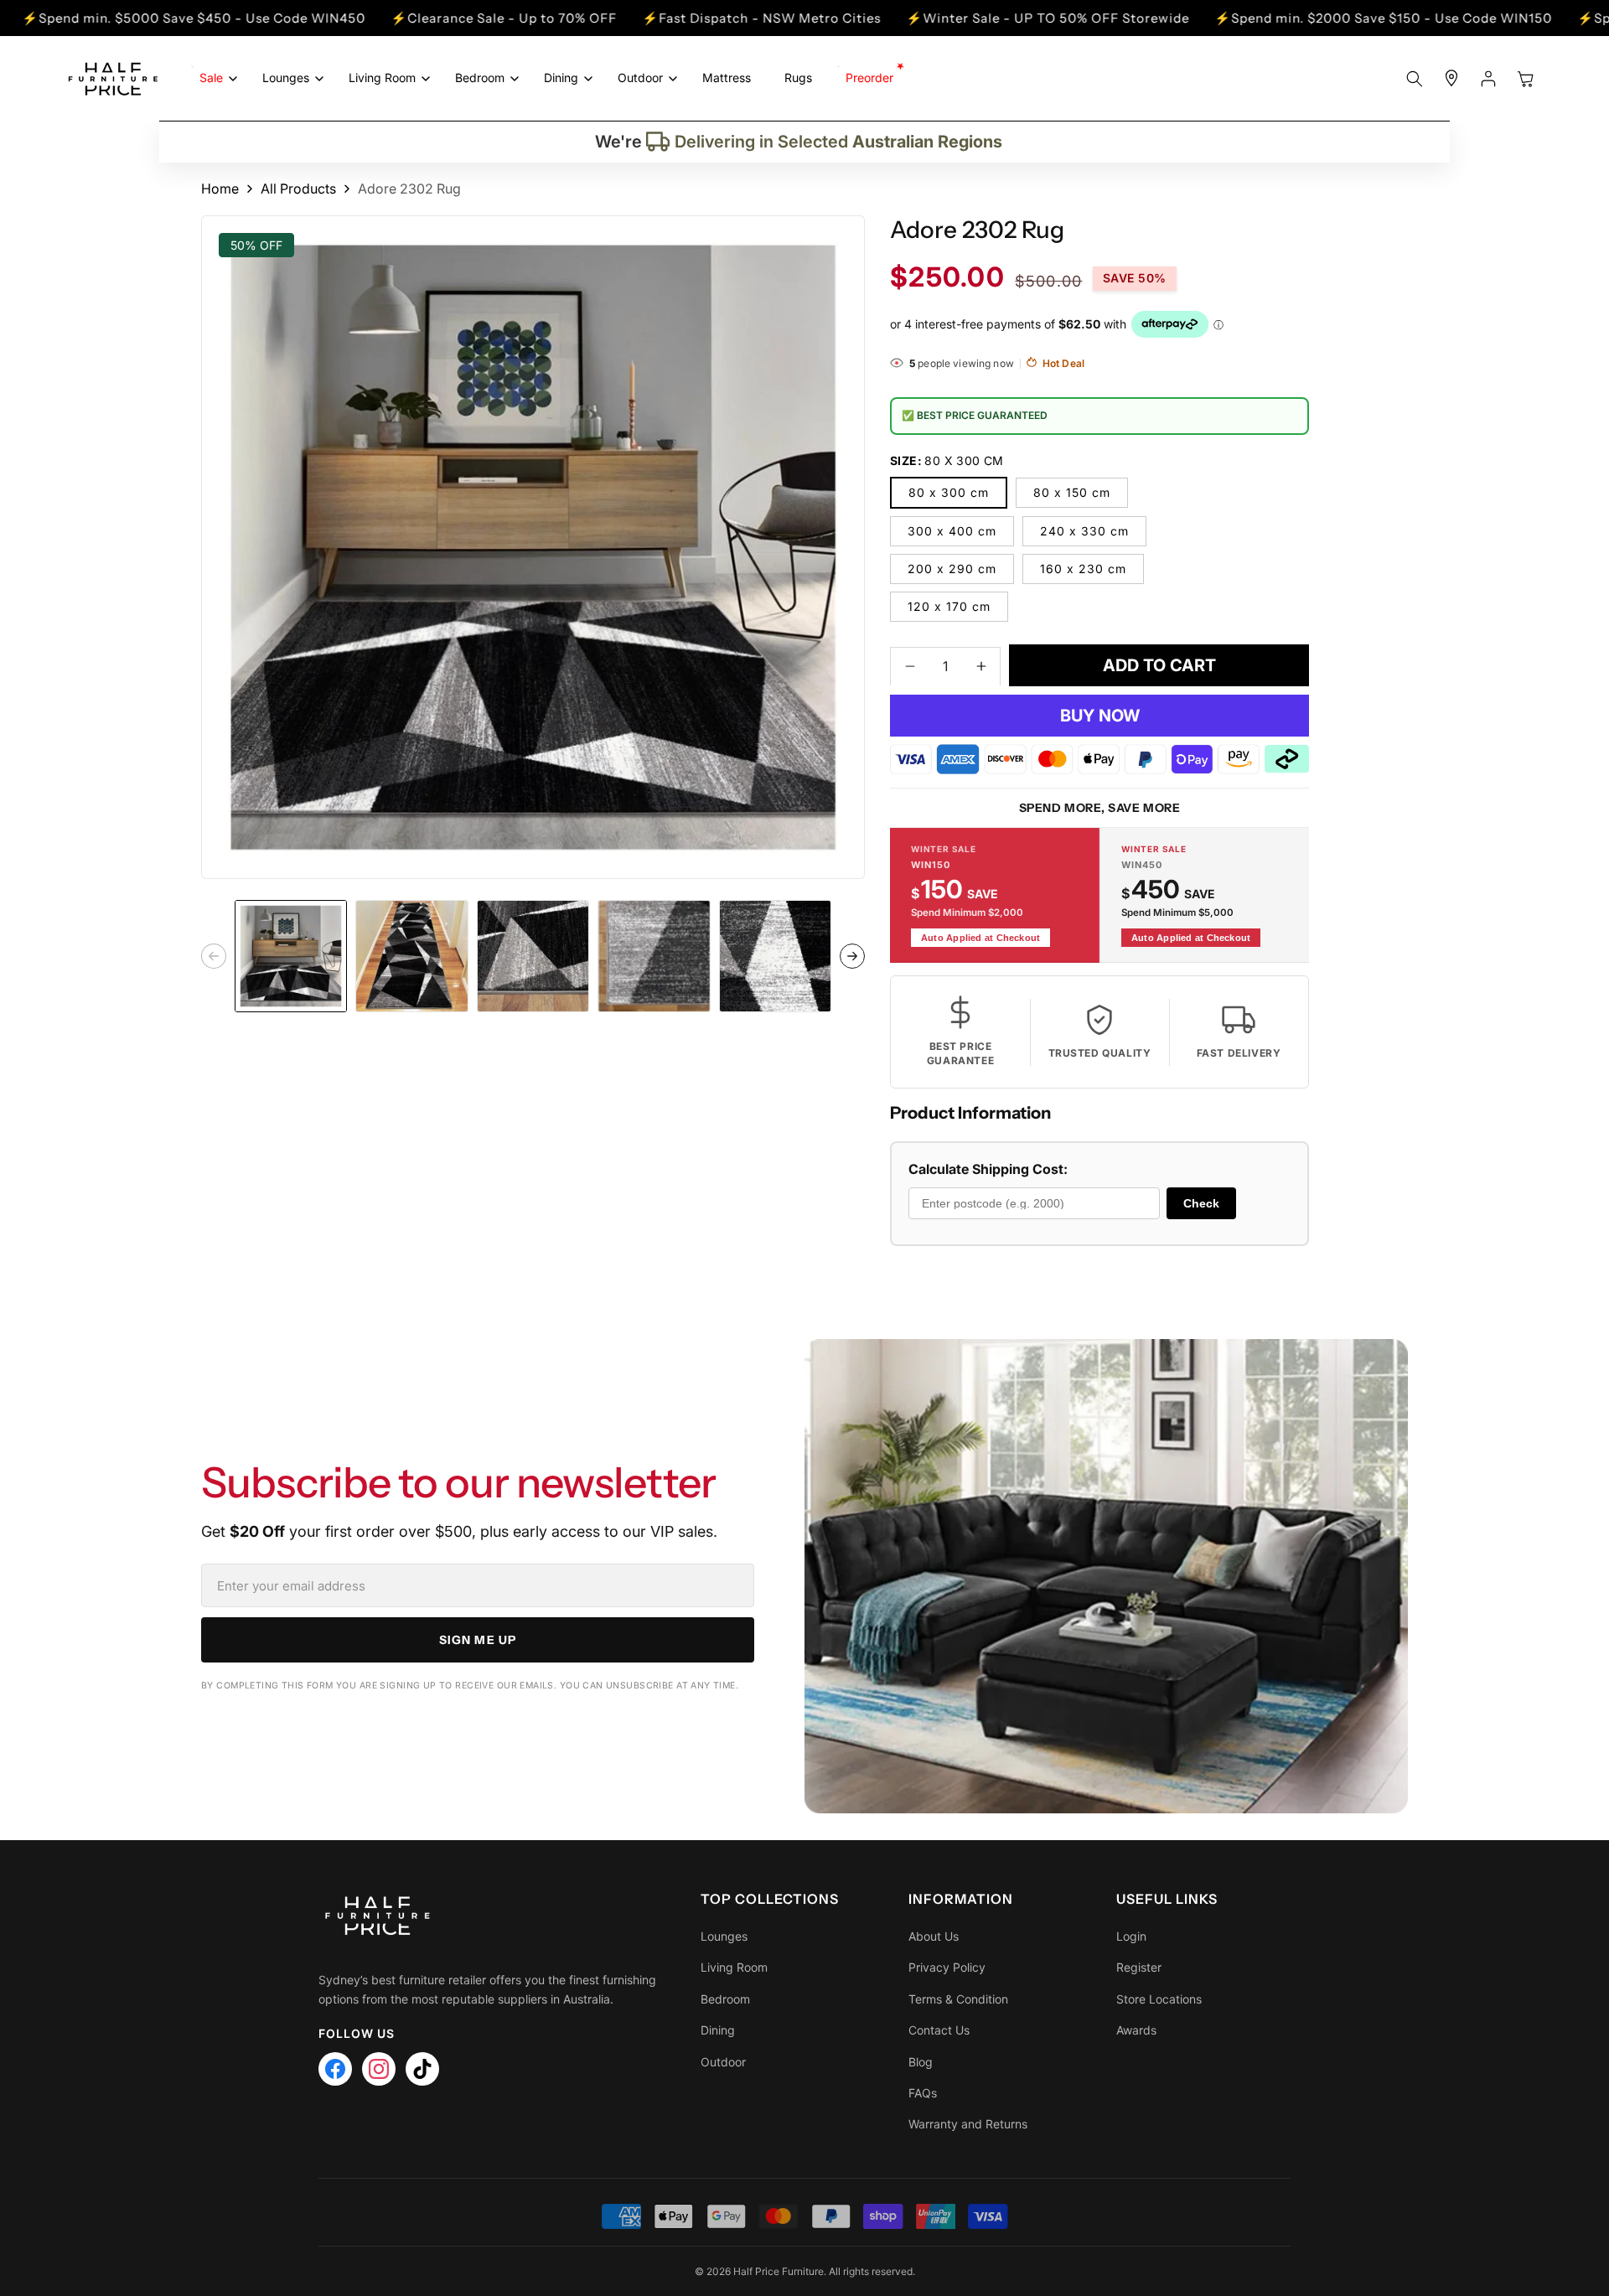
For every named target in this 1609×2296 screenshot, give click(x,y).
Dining (718, 2030)
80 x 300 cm (949, 491)
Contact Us (939, 2030)
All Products (298, 189)
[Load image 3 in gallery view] (533, 956)
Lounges (724, 1936)
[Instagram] (379, 2069)
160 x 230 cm (1083, 568)
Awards (1136, 2030)
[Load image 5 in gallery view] (775, 956)
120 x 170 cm (949, 605)
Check (1201, 1202)
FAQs (923, 2093)
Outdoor (723, 2062)
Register (1139, 1967)
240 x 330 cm (1084, 530)
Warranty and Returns (968, 2124)
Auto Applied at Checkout (980, 937)
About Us (934, 1936)
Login (1131, 1936)
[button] (214, 78)
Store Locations (1159, 1999)
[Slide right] (852, 956)
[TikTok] (422, 2069)
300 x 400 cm (952, 530)
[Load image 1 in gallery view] (291, 956)
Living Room (734, 1967)
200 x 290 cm (952, 568)
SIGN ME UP (478, 1640)
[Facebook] (335, 2069)
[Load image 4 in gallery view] (654, 956)
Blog (921, 2062)
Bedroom (725, 1999)
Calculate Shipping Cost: (988, 1169)
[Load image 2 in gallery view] (411, 956)
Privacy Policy (947, 1967)
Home (220, 189)
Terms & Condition (958, 1999)
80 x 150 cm (1072, 491)
